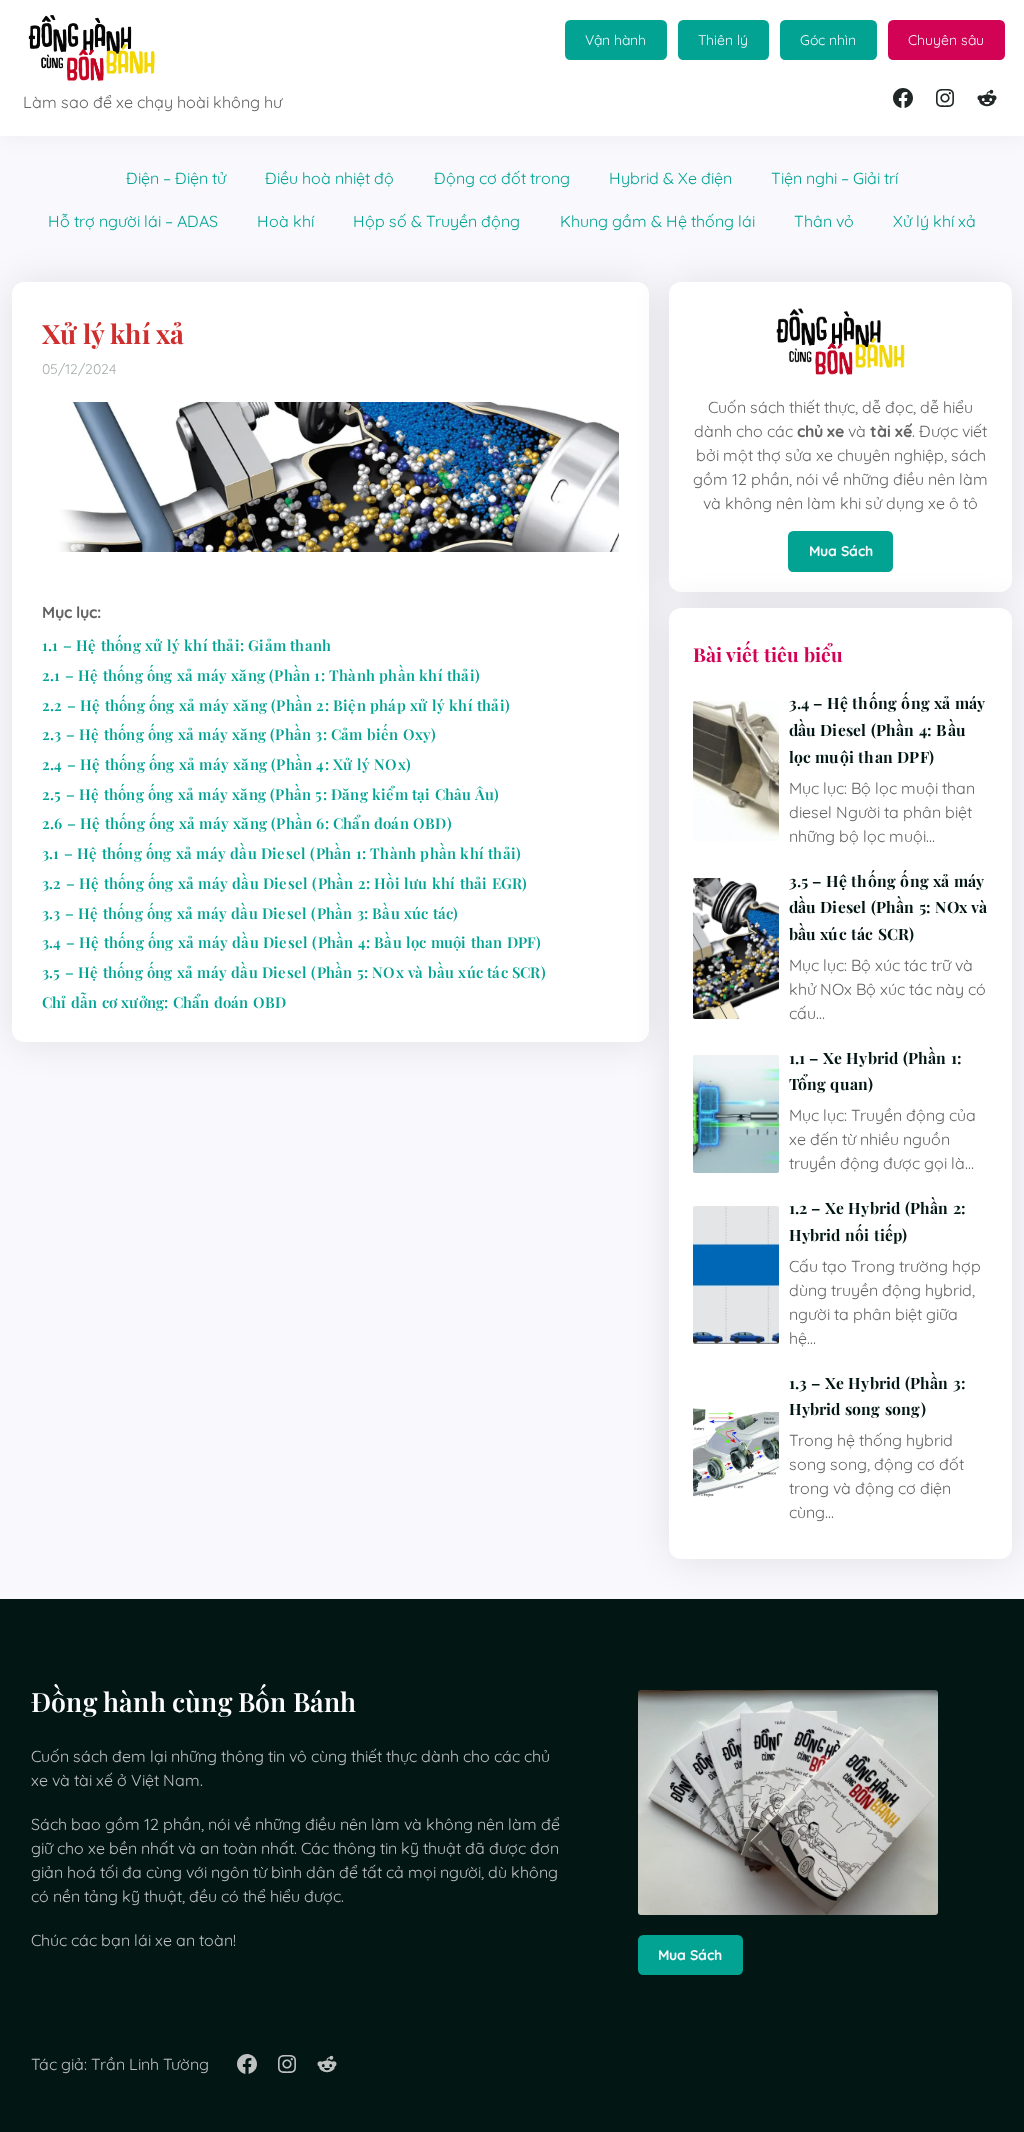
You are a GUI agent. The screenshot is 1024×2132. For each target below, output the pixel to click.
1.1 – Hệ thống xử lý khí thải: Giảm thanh (186, 645)
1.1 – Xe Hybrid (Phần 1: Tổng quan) (876, 1071)
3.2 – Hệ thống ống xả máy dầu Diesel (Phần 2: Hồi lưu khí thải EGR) (284, 883)
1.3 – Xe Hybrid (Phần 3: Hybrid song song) (878, 1396)
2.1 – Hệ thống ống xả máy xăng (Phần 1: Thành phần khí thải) (261, 675)
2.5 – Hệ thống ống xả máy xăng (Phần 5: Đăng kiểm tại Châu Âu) (270, 794)
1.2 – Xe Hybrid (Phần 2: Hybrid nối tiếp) (878, 1221)
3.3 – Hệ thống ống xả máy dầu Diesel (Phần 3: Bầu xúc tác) (250, 913)
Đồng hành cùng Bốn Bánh (194, 1701)
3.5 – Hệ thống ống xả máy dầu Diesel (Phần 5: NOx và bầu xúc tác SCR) (294, 972)
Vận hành (615, 40)
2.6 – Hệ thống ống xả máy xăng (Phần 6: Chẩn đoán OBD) (247, 823)
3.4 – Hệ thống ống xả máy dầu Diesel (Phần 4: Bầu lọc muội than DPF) (292, 942)
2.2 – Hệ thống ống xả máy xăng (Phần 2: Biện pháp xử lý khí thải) (276, 705)
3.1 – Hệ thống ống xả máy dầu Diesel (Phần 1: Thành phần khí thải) (281, 853)
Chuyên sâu (946, 40)
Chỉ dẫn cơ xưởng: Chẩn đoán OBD (164, 1002)
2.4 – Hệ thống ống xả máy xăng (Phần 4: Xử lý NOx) (226, 764)
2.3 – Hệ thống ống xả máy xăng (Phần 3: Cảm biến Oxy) (239, 734)
